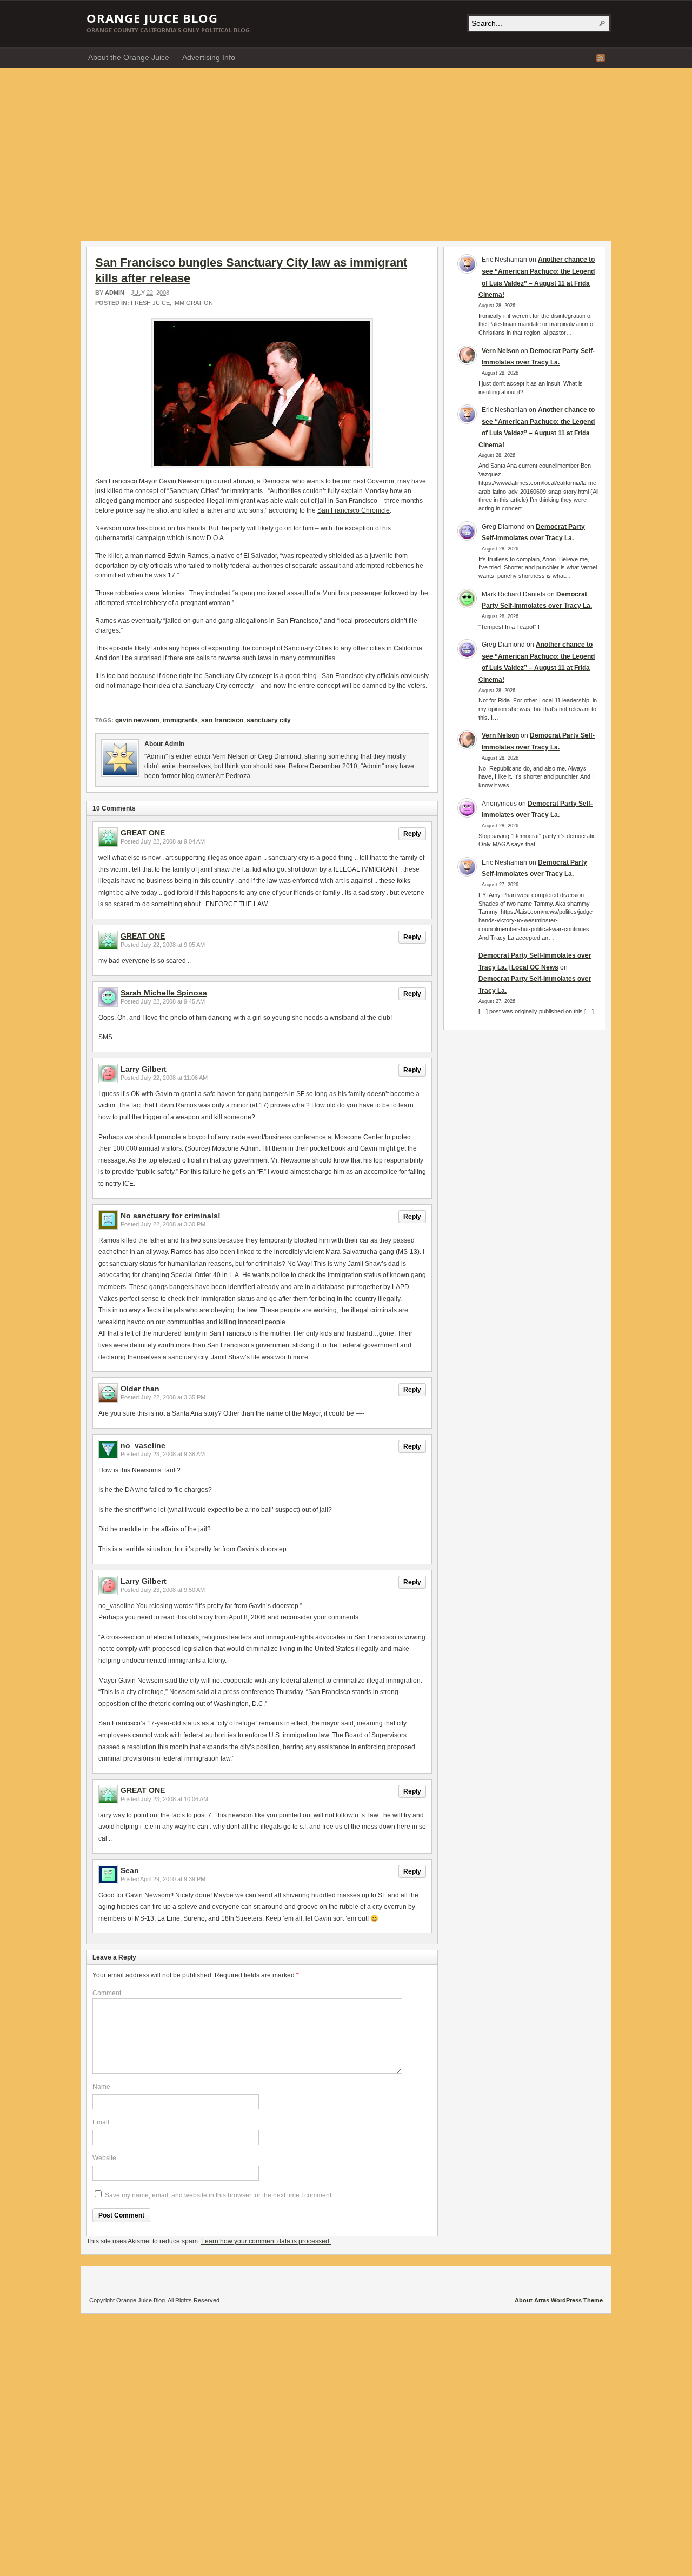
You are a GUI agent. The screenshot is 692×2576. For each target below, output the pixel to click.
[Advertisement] (346, 149)
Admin (115, 293)
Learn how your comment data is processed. (266, 2241)
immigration (193, 303)
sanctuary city (269, 720)
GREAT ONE (143, 833)
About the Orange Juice (129, 57)
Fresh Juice (150, 303)
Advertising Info (209, 57)
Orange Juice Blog (152, 18)
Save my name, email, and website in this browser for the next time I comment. (219, 2195)
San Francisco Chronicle (354, 510)
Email (101, 2122)
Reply (412, 834)
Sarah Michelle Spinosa (164, 993)
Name (101, 2087)
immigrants (180, 720)
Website (104, 2158)
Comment (107, 1993)
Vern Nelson (500, 351)
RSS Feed (601, 58)
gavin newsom (137, 720)
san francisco (222, 720)
